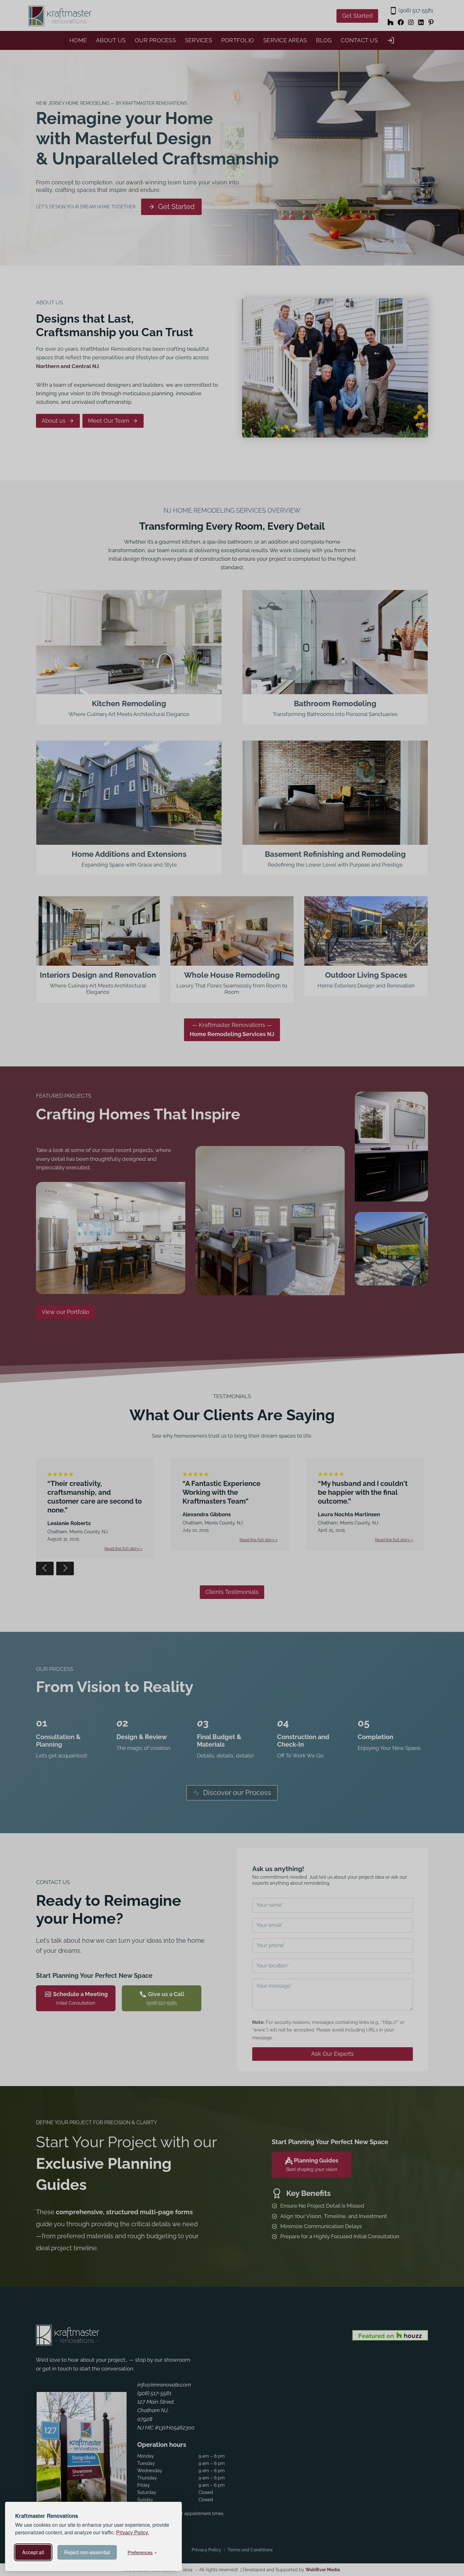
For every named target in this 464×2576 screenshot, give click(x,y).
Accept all (33, 2552)
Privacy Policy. (133, 2532)
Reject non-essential (87, 2552)
